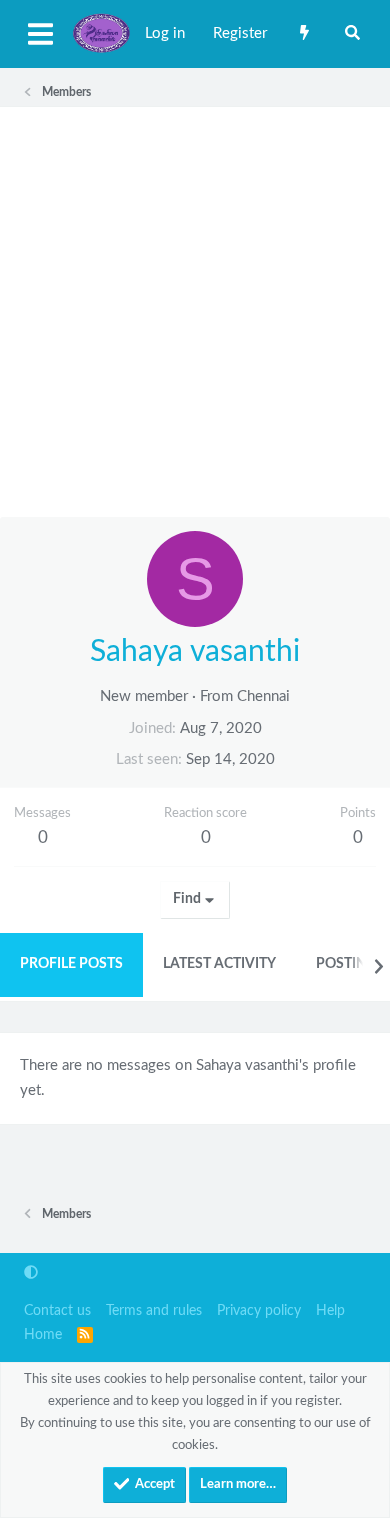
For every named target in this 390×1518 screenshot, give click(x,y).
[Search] (352, 34)
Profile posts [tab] (71, 964)
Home (43, 1335)
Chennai (263, 696)
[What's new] (304, 34)
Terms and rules (154, 1311)
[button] (31, 1274)
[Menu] (40, 34)
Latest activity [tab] (219, 964)
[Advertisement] (195, 312)
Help (330, 1311)
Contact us (57, 1311)
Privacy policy (259, 1311)
